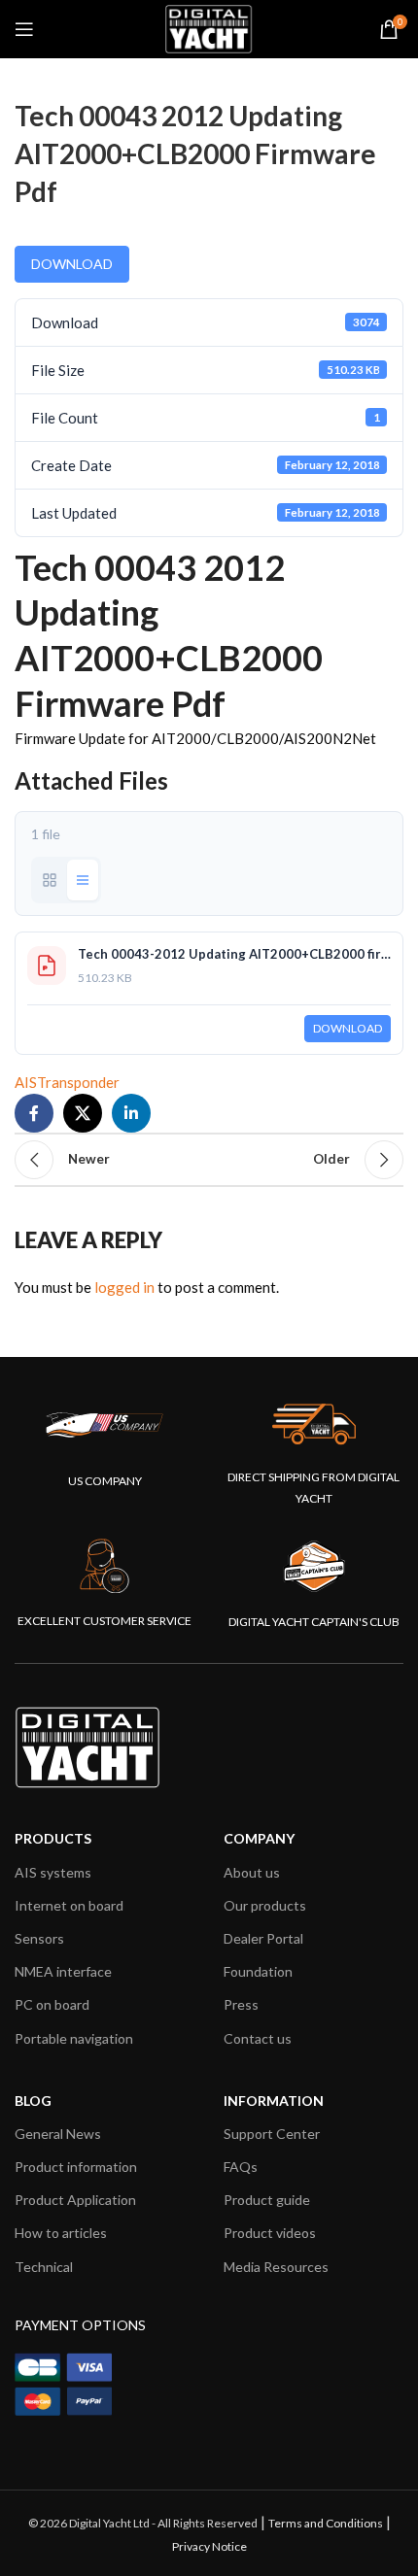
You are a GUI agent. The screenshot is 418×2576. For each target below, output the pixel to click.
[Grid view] (50, 880)
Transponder (78, 1082)
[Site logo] (209, 27)
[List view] (83, 880)
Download (72, 264)
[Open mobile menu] (24, 29)
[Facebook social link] (34, 1113)
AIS (26, 1082)
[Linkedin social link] (131, 1113)
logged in (124, 1287)
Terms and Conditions (326, 2523)
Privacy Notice (209, 2546)
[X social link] (83, 1113)
